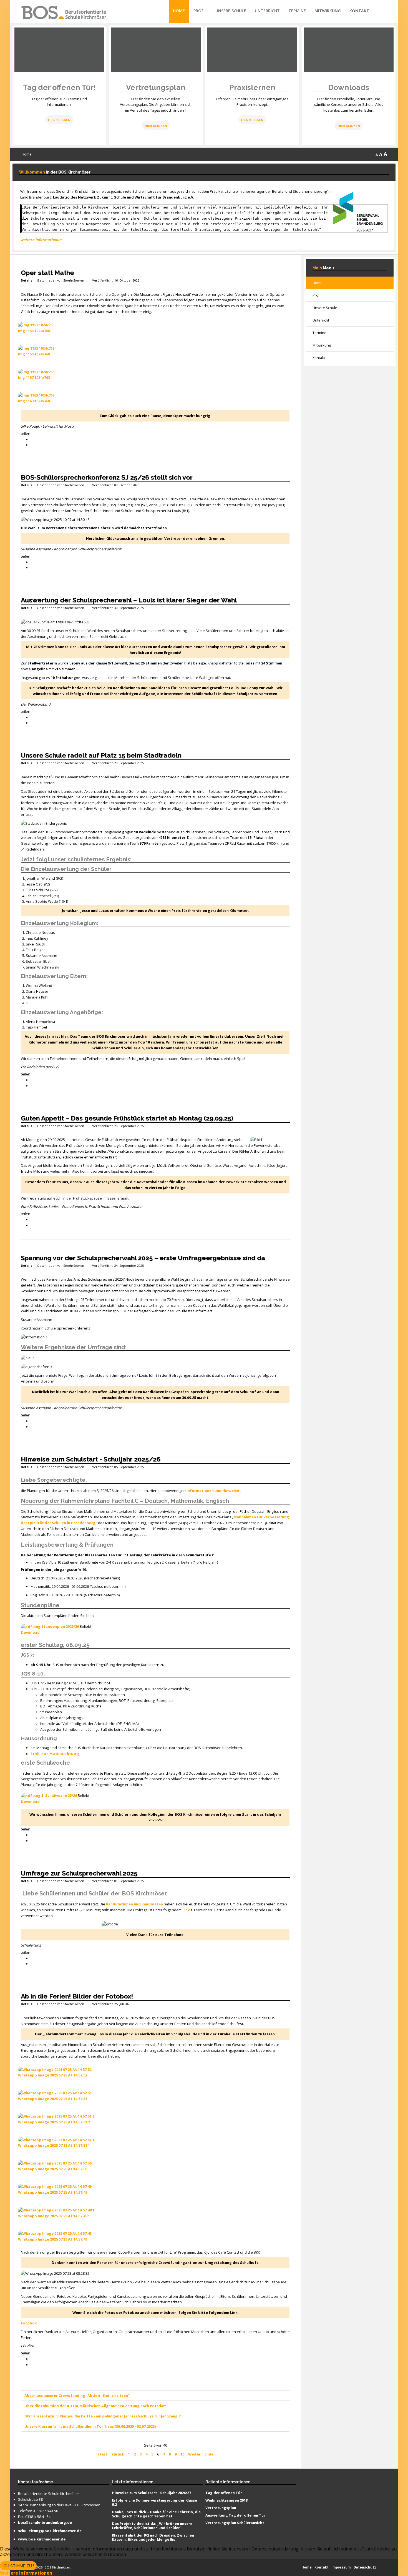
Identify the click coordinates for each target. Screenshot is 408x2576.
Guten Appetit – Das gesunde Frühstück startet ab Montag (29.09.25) (127, 1118)
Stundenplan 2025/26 (60, 1626)
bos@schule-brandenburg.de (45, 2523)
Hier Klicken (59, 120)
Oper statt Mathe (47, 273)
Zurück (118, 2454)
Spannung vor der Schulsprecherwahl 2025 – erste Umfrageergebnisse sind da (143, 1258)
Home (179, 11)
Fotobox (29, 2323)
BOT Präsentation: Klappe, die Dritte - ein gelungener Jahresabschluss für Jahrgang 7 (102, 2416)
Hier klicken (156, 126)
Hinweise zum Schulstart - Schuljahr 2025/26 (91, 1459)
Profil (200, 11)
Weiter (194, 2454)
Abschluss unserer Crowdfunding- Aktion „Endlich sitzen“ (77, 2396)
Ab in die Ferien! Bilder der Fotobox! (77, 1996)
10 (182, 2454)
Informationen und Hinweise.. (214, 1491)
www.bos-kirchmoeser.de (42, 2539)
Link (186, 1910)
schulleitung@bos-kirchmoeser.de (50, 2531)
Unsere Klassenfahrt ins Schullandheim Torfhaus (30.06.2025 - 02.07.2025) (90, 2426)
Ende (209, 2454)
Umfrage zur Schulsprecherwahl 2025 (79, 1873)
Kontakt (359, 11)
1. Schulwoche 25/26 (59, 1795)
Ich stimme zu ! (18, 2566)
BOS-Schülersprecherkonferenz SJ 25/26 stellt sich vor (107, 477)
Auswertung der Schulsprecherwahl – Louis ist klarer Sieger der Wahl (129, 600)
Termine (297, 11)
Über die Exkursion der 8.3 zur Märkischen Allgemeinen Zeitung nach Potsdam (95, 2406)
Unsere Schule (231, 11)
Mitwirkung (328, 11)
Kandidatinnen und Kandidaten (134, 1904)
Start (102, 2454)
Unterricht (267, 11)
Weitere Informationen (26, 2573)
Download (30, 1632)
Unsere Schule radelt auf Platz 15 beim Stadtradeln (101, 755)
